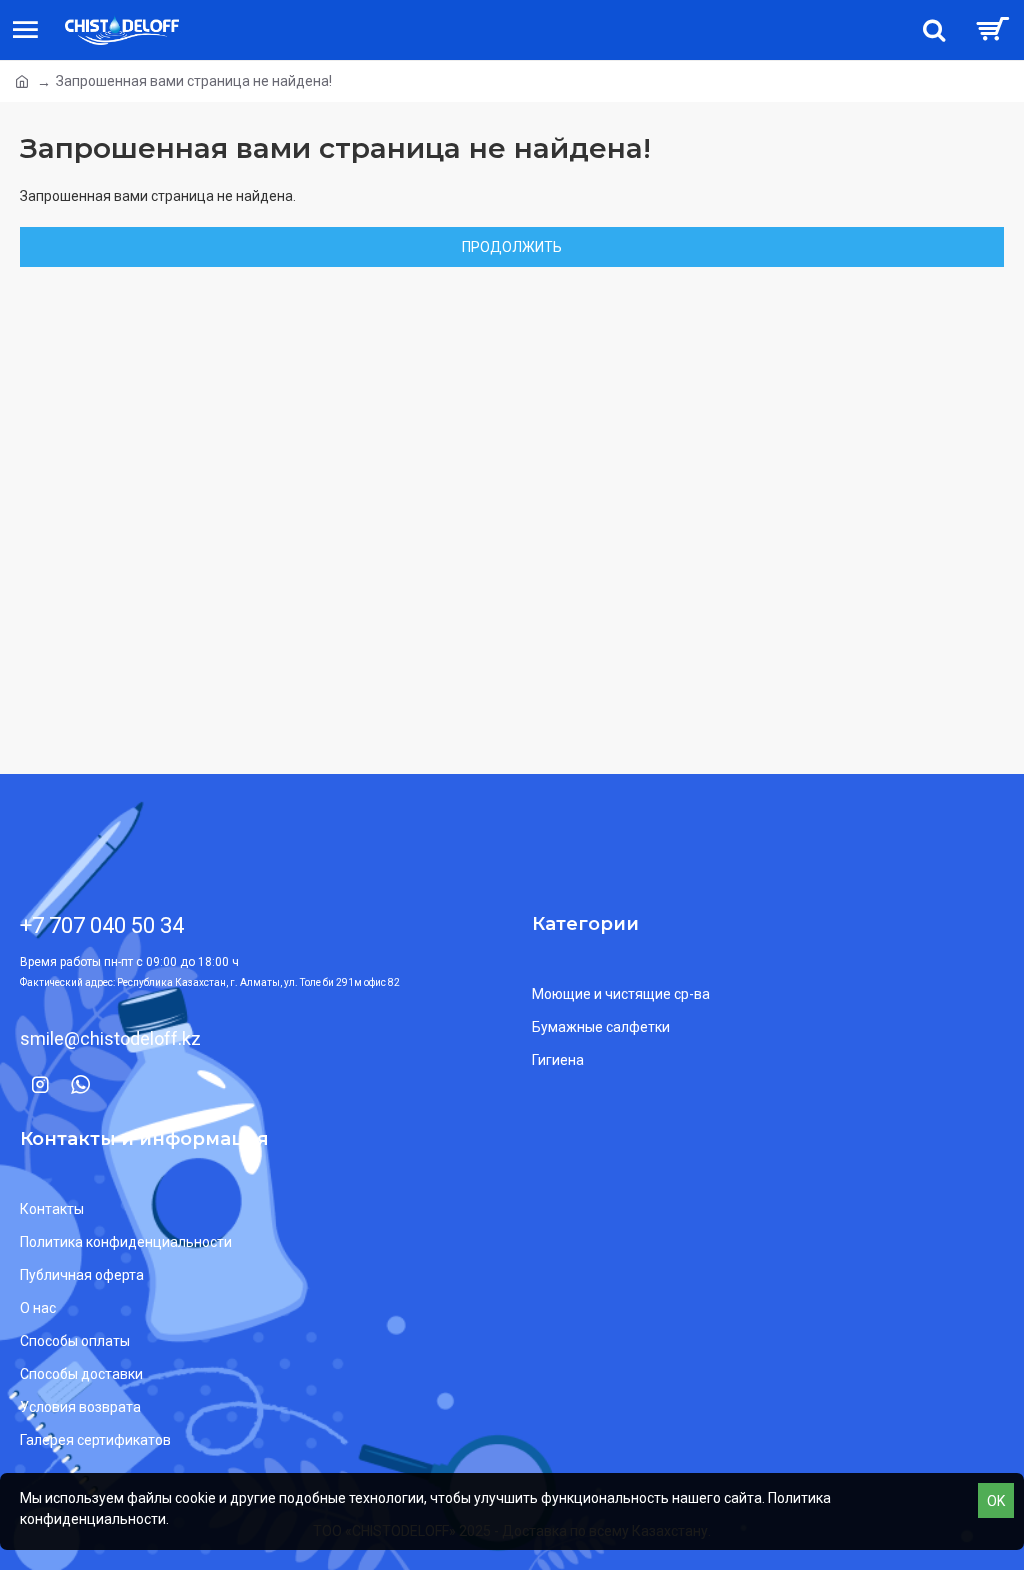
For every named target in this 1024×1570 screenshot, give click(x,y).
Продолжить (512, 247)
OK (996, 1501)
